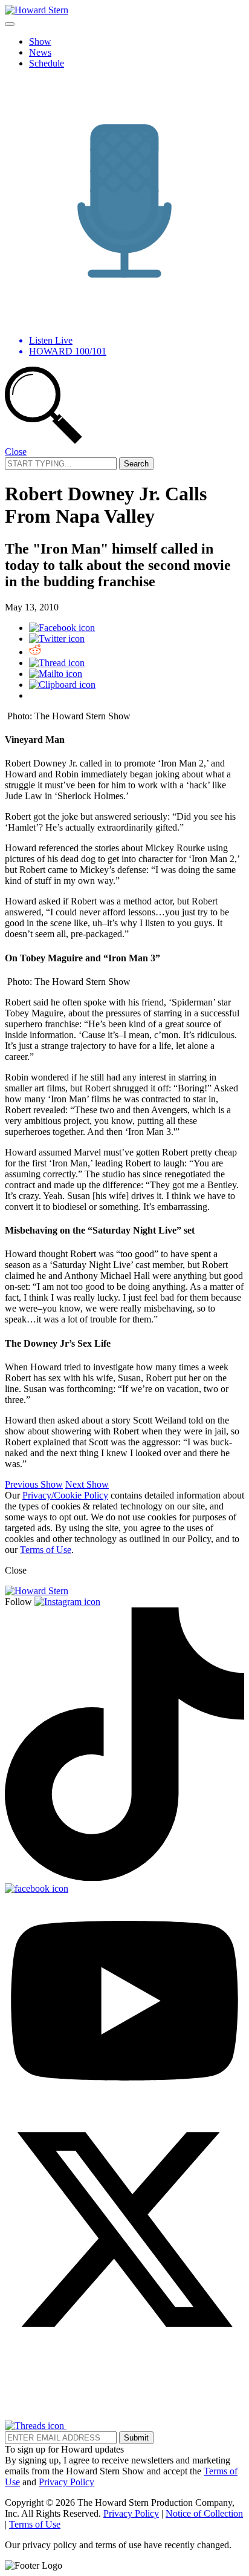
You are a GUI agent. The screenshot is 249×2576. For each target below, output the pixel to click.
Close (16, 452)
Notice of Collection (204, 2513)
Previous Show (34, 1484)
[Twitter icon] (57, 639)
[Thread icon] (57, 663)
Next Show (87, 1484)
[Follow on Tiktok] (124, 1878)
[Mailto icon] (56, 674)
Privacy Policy (66, 2482)
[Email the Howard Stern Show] (105, 2426)
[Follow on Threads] (36, 2426)
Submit (136, 2438)
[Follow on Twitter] (124, 2346)
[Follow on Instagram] (67, 1602)
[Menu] (10, 24)
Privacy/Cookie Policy (65, 1495)
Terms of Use (46, 1550)
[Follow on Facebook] (37, 1888)
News (40, 52)
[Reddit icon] (35, 652)
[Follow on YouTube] (124, 2104)
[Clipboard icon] (62, 685)
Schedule (47, 63)
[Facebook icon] (62, 628)
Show (40, 41)
